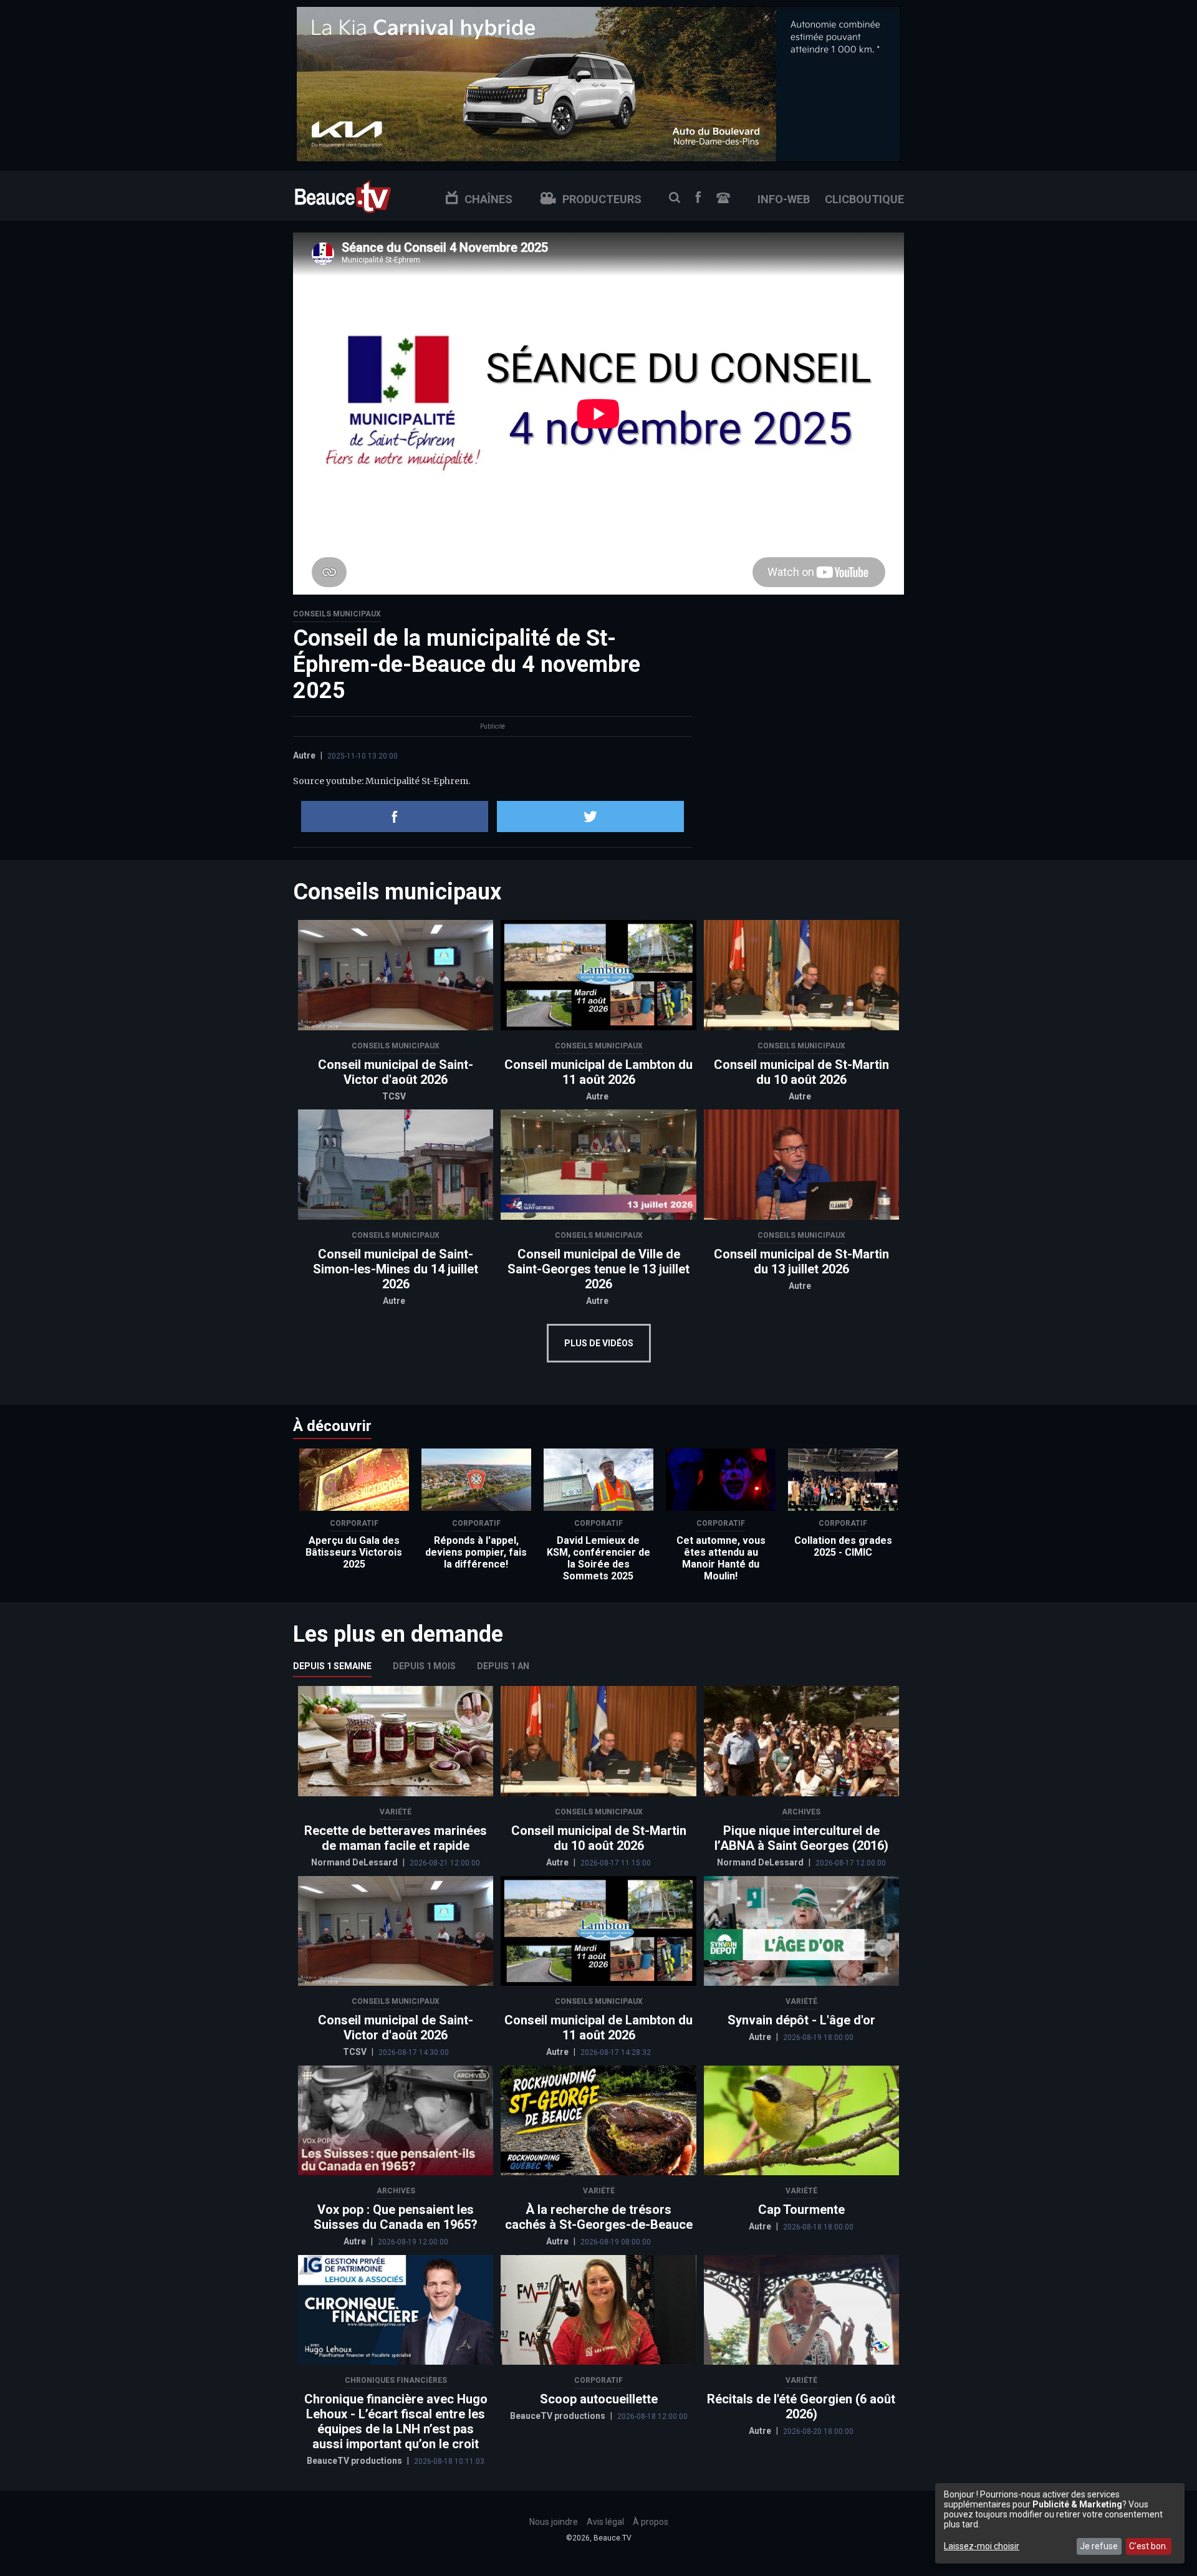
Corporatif (354, 1523)
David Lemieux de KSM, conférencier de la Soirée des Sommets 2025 (598, 1558)
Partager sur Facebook (395, 816)
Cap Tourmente (801, 2210)
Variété (396, 1812)
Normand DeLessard (355, 1862)
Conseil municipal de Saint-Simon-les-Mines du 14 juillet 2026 (396, 1269)
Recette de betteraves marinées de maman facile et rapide (396, 1838)
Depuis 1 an (503, 1666)
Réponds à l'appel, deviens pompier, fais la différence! (476, 1552)
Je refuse (1099, 2546)
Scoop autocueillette (599, 2399)
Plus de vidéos (599, 1343)
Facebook (698, 197)
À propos (651, 2522)
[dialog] (1060, 2523)
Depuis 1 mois (424, 1666)
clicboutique (864, 199)
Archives (801, 1812)
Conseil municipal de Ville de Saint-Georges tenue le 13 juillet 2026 (598, 1269)
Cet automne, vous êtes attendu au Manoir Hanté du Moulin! (721, 1558)
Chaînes (488, 199)
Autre (304, 755)
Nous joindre (723, 198)
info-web (784, 199)
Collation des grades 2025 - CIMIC (843, 1546)
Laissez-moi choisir (982, 2546)
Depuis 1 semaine (332, 1666)
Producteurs (602, 199)
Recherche (675, 198)
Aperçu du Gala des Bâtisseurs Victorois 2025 (354, 1552)
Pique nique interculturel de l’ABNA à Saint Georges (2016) (801, 1838)
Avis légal (605, 2522)
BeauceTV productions (355, 2461)
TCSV (394, 1096)
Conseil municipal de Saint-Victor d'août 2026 (396, 1072)
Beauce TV (343, 195)
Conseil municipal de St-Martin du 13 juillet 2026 (801, 1262)
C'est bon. (1148, 2546)
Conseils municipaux (337, 614)
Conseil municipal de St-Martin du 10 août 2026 (801, 1072)
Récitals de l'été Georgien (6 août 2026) (801, 2406)
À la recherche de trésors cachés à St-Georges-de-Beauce (599, 2217)
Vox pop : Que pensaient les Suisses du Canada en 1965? (396, 2217)
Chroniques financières (396, 2380)
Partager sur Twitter (590, 816)
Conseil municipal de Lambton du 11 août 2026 (598, 1072)
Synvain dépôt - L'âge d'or (801, 2020)
